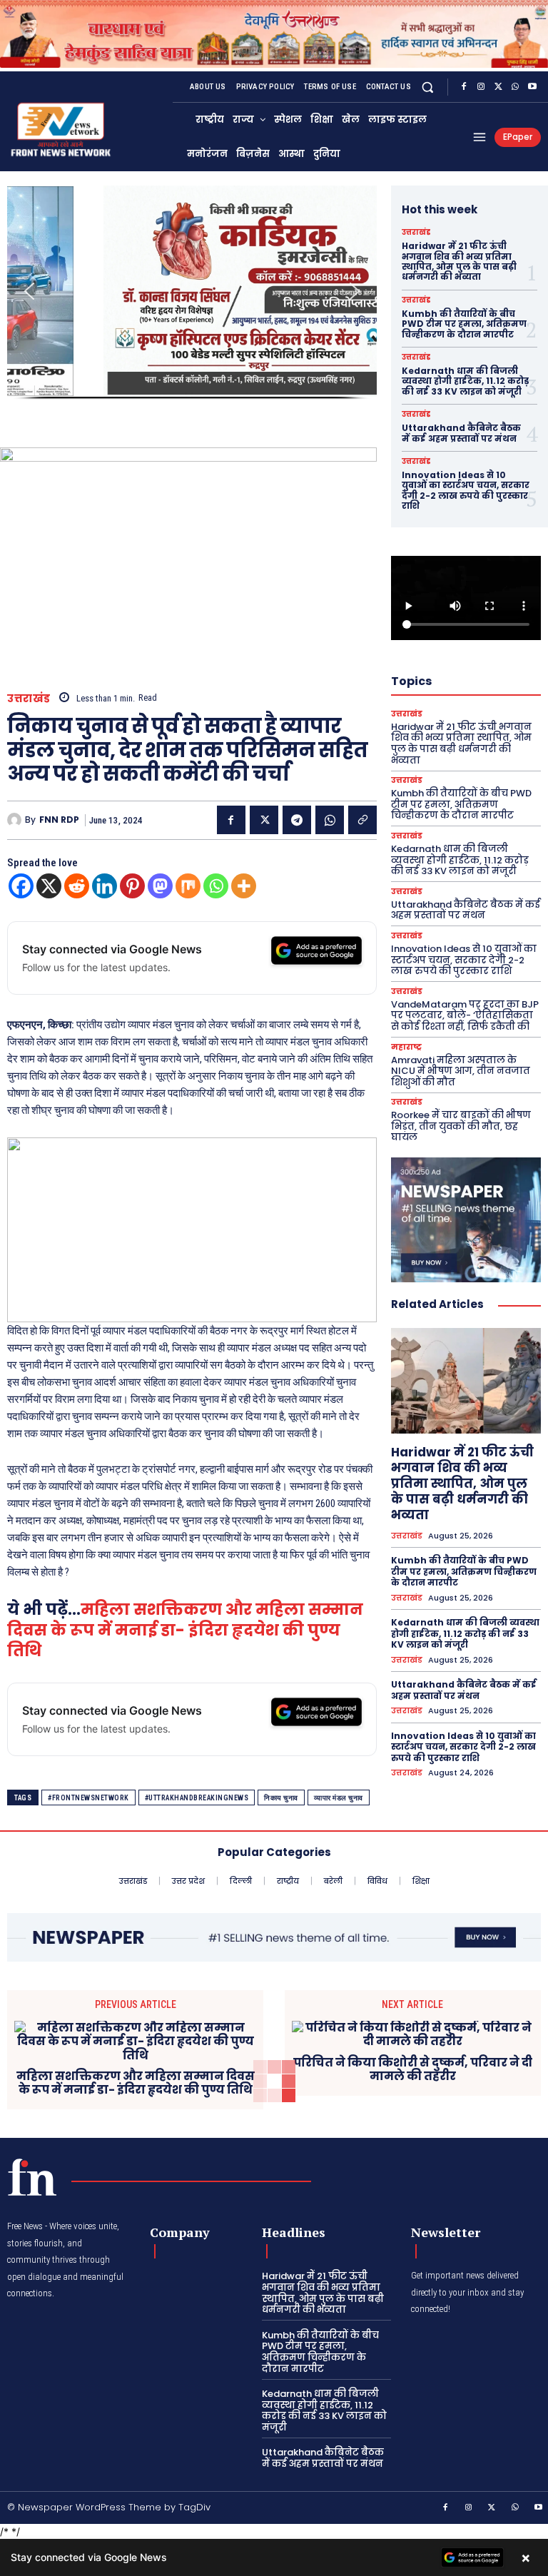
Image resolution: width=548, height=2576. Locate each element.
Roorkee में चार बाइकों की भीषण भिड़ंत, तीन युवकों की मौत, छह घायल (461, 1126)
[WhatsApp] (515, 87)
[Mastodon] (160, 886)
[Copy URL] (362, 820)
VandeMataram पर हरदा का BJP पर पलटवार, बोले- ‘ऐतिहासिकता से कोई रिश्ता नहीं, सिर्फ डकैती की (465, 1015)
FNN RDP (59, 820)
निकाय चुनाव (281, 1798)
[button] (428, 87)
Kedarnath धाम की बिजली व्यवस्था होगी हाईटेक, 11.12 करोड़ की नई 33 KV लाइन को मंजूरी (465, 381)
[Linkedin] (105, 886)
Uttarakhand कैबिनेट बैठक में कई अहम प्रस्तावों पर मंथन (461, 433)
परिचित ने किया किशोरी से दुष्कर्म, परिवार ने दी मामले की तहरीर (413, 2069)
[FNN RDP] (16, 820)
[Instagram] (481, 87)
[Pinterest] (132, 886)
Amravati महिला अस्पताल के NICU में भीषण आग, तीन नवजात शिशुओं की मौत (461, 1071)
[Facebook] (464, 87)
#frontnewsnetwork (88, 1798)
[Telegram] (297, 820)
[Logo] (32, 2177)
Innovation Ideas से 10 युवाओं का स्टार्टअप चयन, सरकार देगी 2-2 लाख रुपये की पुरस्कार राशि (466, 490)
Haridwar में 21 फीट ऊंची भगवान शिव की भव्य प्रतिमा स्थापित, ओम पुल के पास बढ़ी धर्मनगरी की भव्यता (459, 261)
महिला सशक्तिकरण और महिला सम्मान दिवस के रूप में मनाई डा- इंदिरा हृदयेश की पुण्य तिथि (185, 1630)
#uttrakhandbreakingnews (197, 1798)
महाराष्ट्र (406, 1047)
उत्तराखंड (29, 698)
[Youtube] (532, 87)
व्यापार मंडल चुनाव (339, 1798)
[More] (244, 886)
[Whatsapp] (216, 886)
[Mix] (188, 886)
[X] (498, 87)
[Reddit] (77, 886)
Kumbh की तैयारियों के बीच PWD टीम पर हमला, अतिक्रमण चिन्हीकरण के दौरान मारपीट (464, 324)
